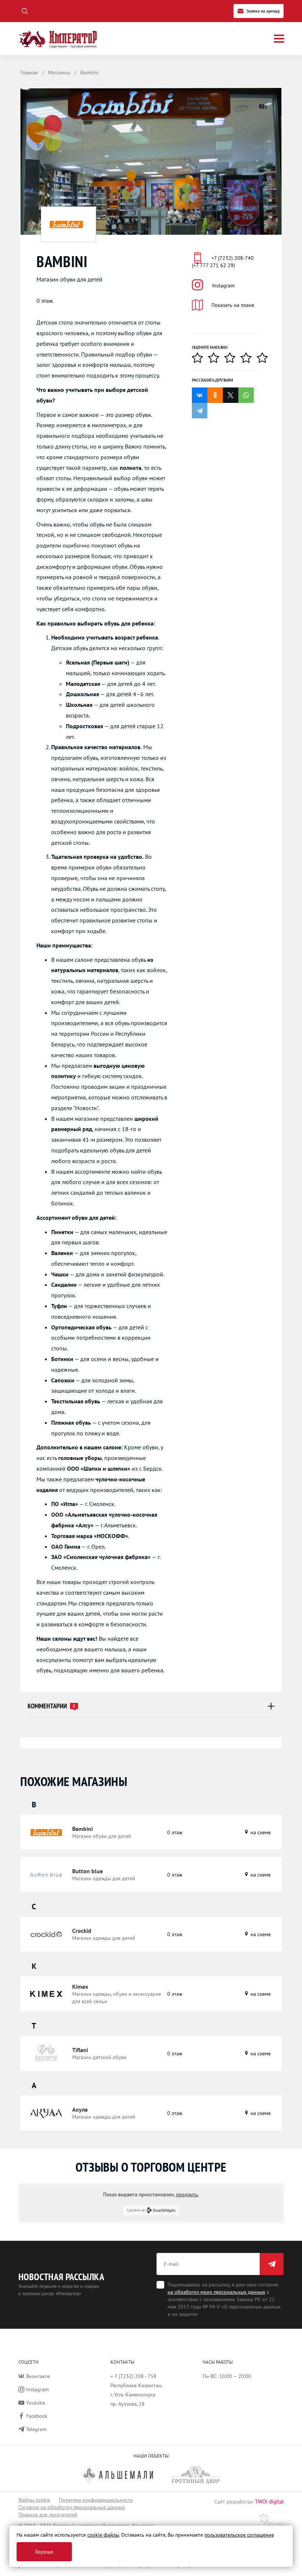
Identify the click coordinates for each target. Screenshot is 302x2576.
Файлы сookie (34, 2500)
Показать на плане (233, 305)
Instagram (223, 286)
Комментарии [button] (51, 1706)
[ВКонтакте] (200, 395)
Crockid (82, 1931)
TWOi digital (269, 2501)
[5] (265, 358)
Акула (80, 2109)
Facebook (37, 2416)
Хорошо (44, 2552)
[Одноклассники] (215, 395)
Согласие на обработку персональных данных (72, 2507)
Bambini (82, 1829)
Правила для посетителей (48, 2515)
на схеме (260, 1832)
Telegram (36, 2429)
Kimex (80, 1987)
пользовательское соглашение (239, 2535)
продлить (187, 2194)
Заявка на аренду (263, 11)
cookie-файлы (103, 2535)
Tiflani (80, 2050)
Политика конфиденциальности (96, 2500)
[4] (249, 358)
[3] (232, 358)
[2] (216, 358)
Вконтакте (38, 2376)
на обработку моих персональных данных (216, 2292)
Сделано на (136, 2210)
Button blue (87, 1871)
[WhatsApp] (246, 395)
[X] (231, 395)
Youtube (36, 2403)
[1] (200, 358)
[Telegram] (200, 411)
